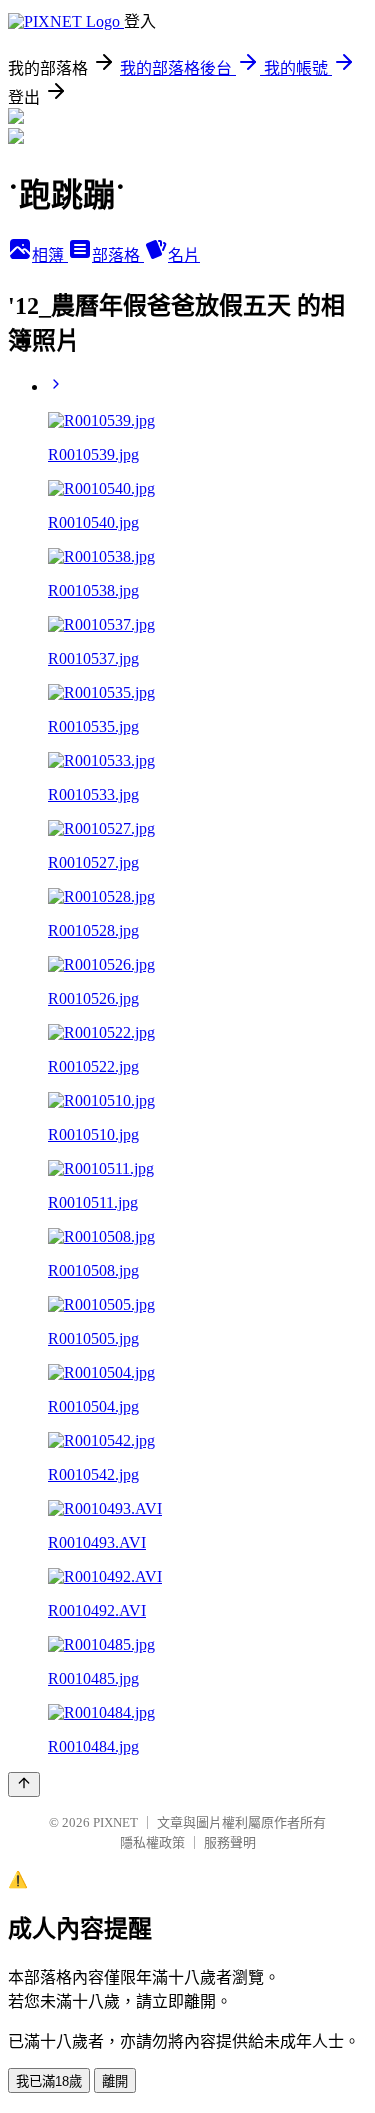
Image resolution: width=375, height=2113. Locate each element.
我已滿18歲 (49, 2081)
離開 (115, 2081)
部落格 (118, 255)
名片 (184, 255)
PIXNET (115, 1822)
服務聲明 (230, 1842)
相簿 (50, 255)
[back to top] (24, 1784)
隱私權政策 (152, 1842)
